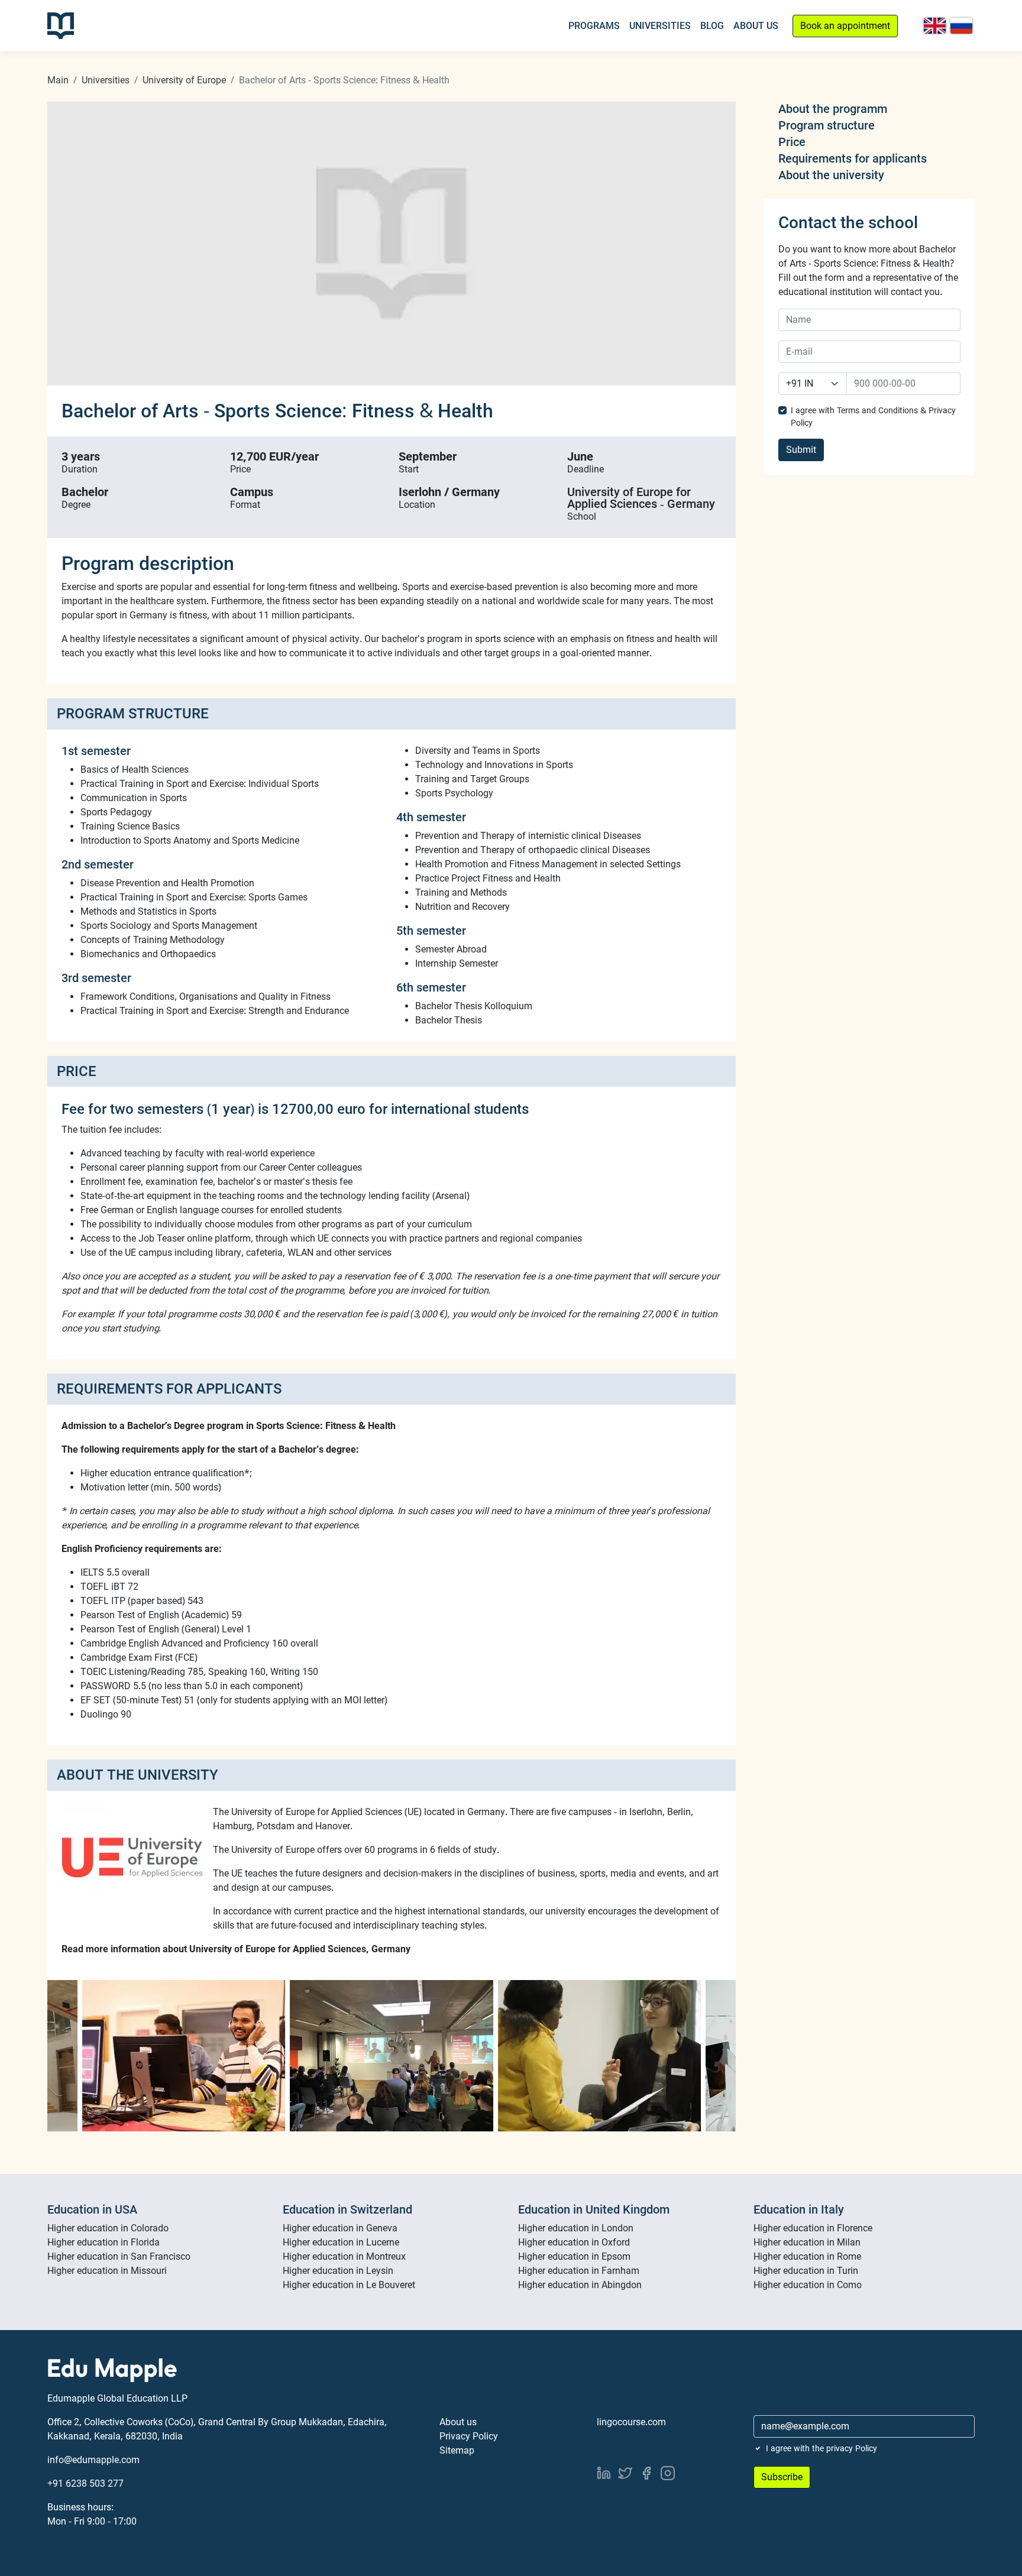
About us (458, 2422)
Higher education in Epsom (574, 2256)
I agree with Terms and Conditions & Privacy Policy (873, 417)
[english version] (935, 26)
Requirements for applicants (853, 158)
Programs (594, 26)
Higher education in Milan (807, 2242)
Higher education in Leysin (338, 2271)
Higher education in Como (808, 2285)
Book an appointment (845, 26)
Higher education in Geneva (340, 2228)
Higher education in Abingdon (580, 2285)
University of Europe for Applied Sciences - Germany (641, 498)
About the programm (833, 109)
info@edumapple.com (93, 2460)
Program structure (827, 125)
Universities (660, 26)
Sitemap (457, 2450)
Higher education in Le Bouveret (349, 2285)
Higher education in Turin (806, 2271)
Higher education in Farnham (579, 2271)
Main (58, 80)
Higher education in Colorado (108, 2228)
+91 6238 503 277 (85, 2483)
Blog (712, 26)
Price (792, 142)
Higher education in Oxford (574, 2242)
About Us (756, 26)
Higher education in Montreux (344, 2256)
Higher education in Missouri (107, 2271)
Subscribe (782, 2477)
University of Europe (184, 80)
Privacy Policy (469, 2436)
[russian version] (961, 26)
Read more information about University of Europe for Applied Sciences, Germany (236, 1949)
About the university (831, 175)
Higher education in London (576, 2228)
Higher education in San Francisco (119, 2256)
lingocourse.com (631, 2422)
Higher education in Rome (807, 2256)
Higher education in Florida (104, 2242)
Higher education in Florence (813, 2228)
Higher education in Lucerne (341, 2242)
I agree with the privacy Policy (822, 2448)
